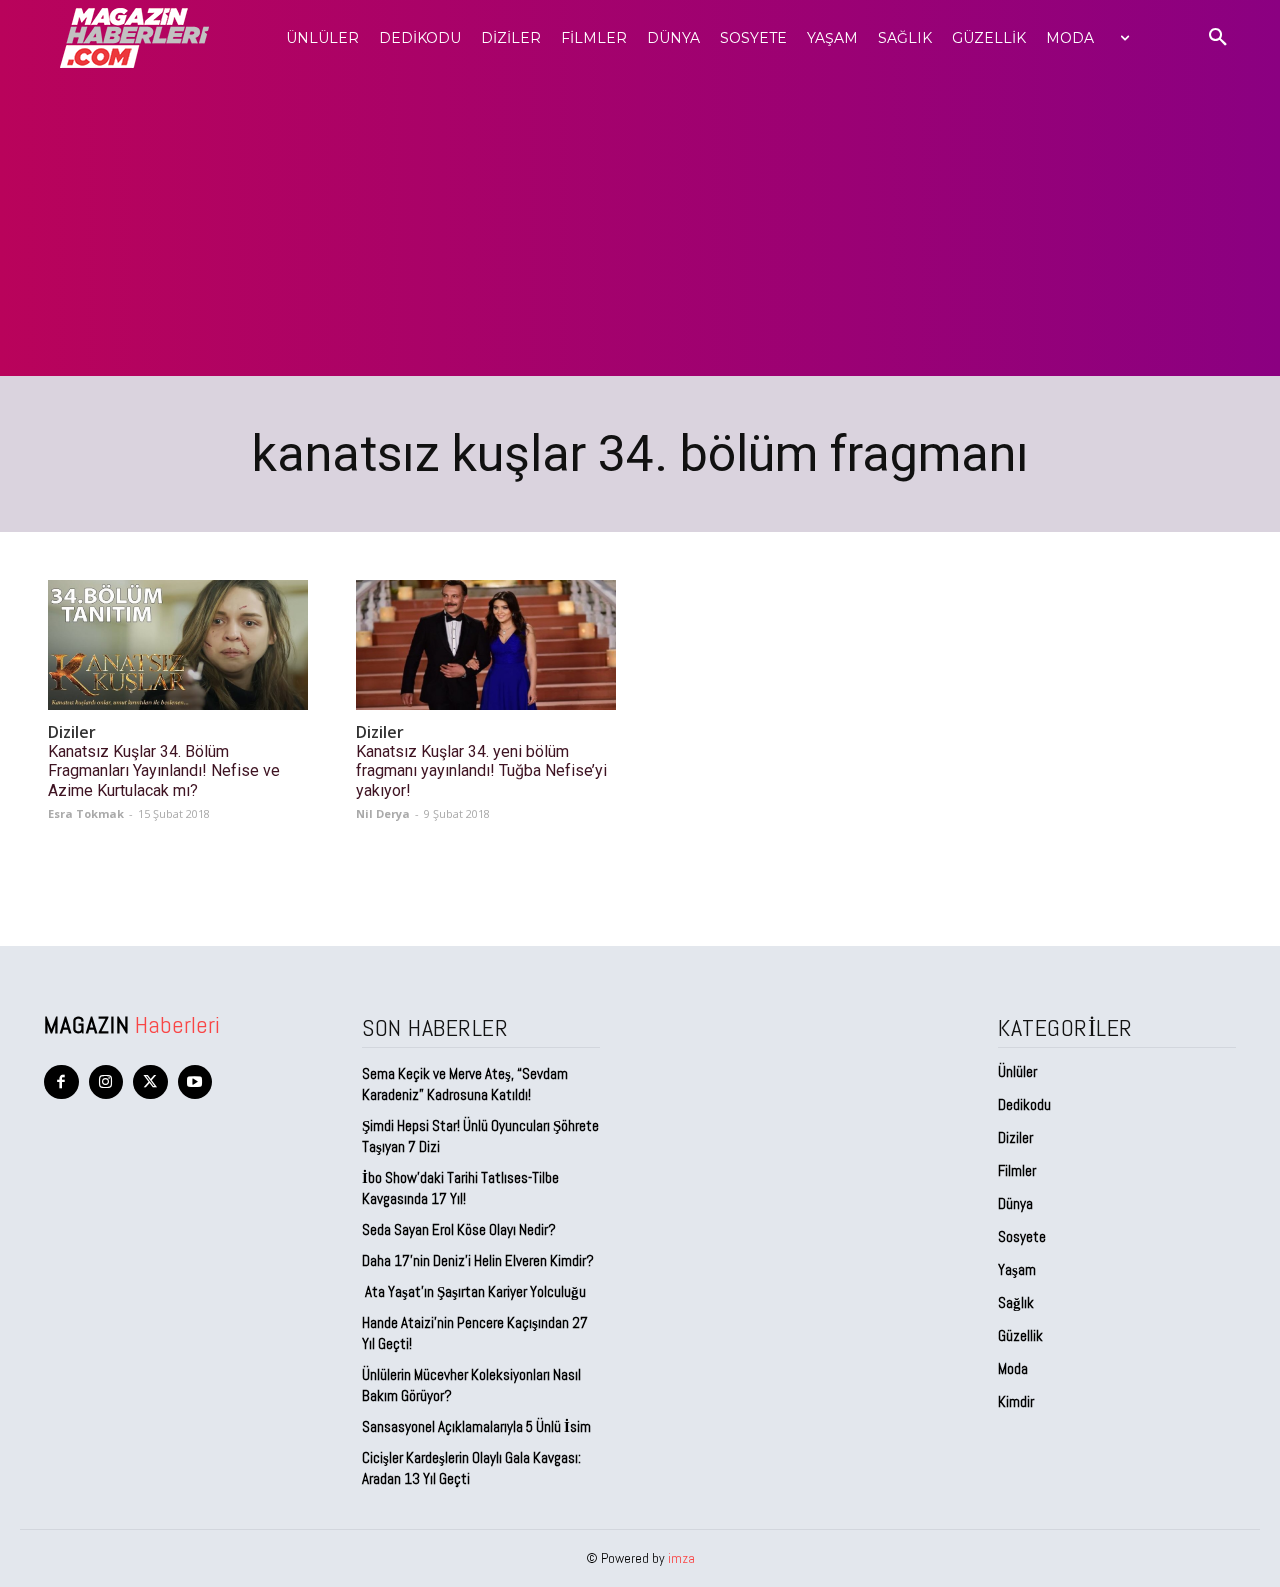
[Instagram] (106, 1082)
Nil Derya (383, 813)
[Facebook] (61, 1082)
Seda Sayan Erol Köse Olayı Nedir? (460, 1229)
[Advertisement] (640, 226)
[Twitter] (150, 1082)
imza (681, 1558)
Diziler (72, 732)
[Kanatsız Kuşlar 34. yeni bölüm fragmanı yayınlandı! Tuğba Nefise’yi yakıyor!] (486, 645)
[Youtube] (195, 1082)
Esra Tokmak (86, 813)
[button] (1218, 38)
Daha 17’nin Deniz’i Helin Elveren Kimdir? (478, 1260)
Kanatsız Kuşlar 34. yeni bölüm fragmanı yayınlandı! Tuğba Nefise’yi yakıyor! (481, 770)
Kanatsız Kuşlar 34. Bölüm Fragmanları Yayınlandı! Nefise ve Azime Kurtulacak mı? (164, 770)
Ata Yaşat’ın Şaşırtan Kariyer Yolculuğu (474, 1291)
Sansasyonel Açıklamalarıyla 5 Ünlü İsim (476, 1426)
